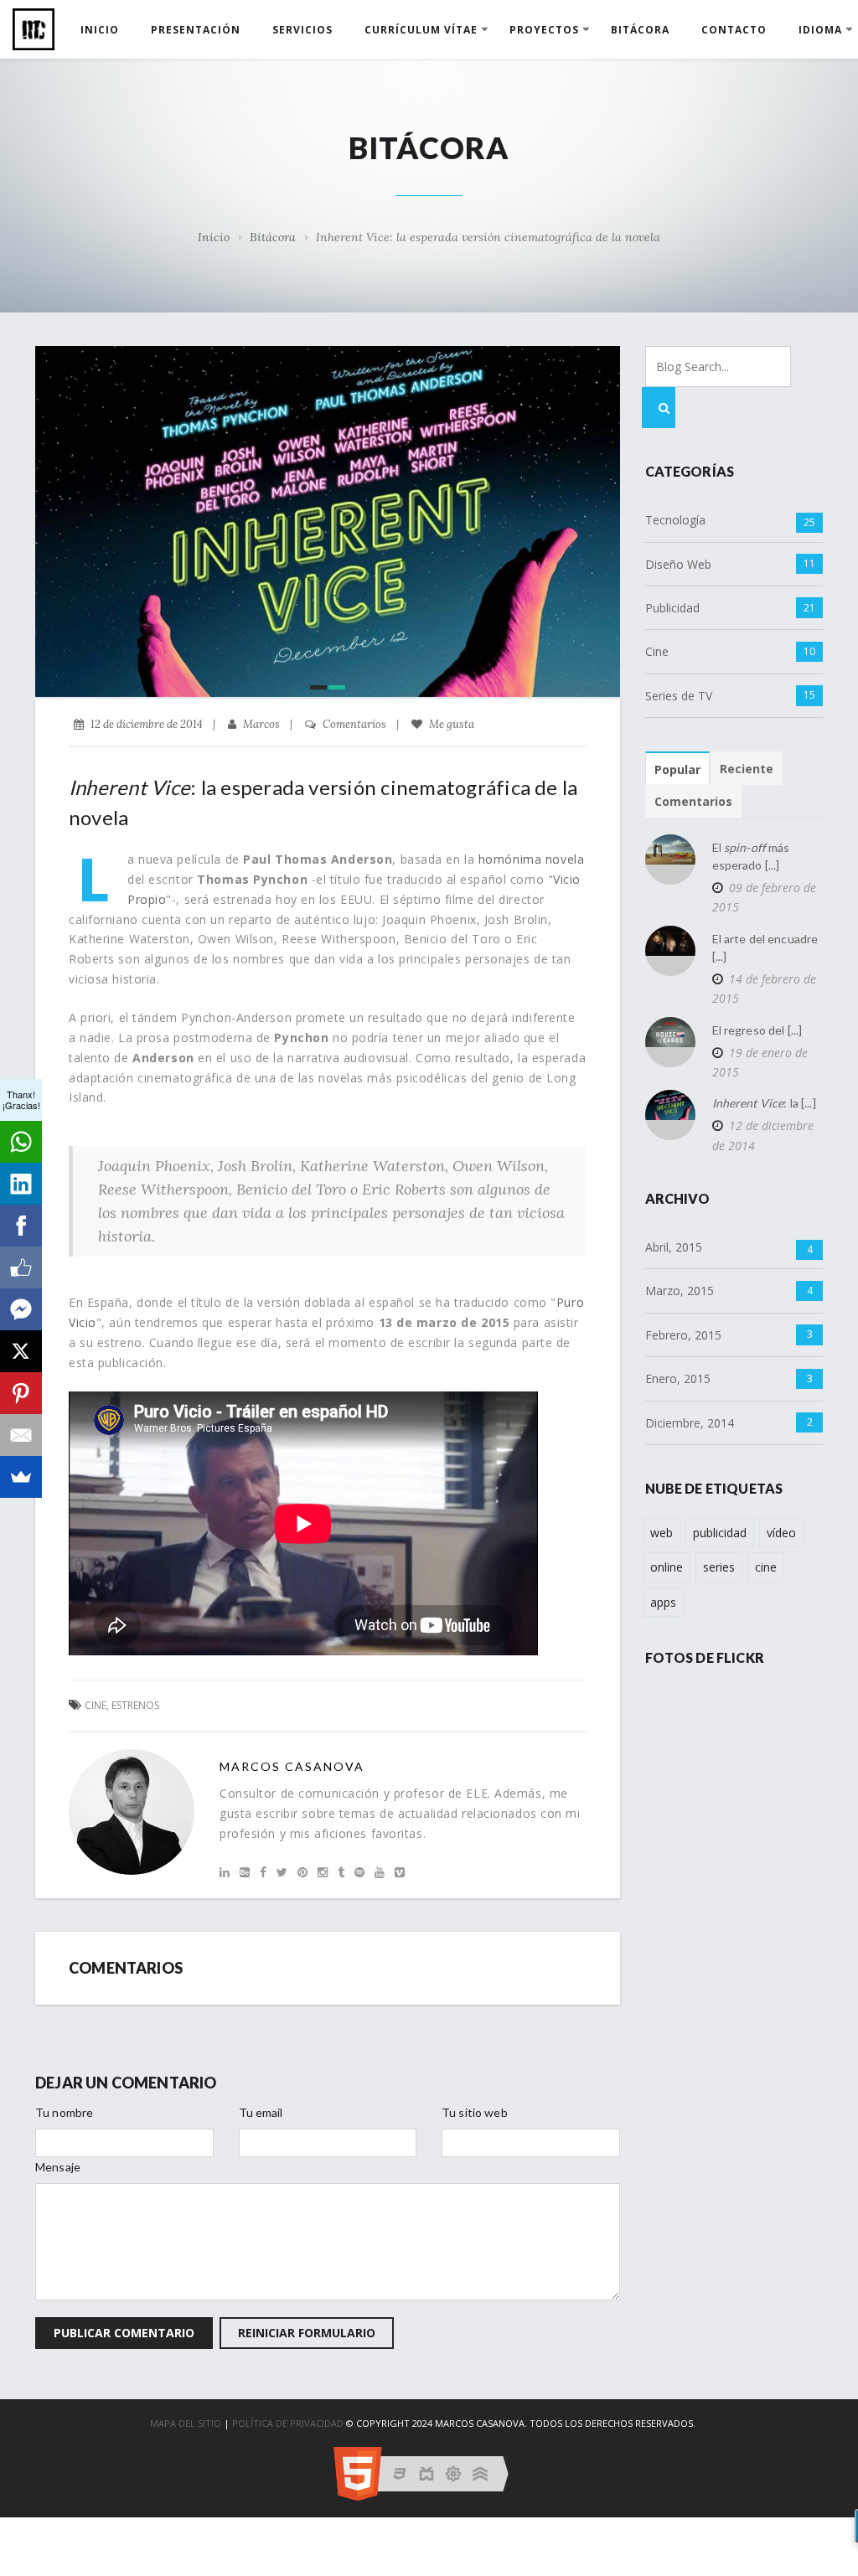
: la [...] (764, 1103)
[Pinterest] (21, 1393)
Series (719, 1567)
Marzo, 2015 (680, 1291)
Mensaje (58, 2167)
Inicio (100, 30)
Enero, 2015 (678, 1378)
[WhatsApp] (21, 1142)
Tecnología (675, 520)
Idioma (820, 30)
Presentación (196, 30)
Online (667, 1567)
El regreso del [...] (757, 1030)
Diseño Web (678, 564)
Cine (657, 651)
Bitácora (640, 30)
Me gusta (450, 724)
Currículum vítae (421, 30)
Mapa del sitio (186, 2423)
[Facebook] (21, 1226)
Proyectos (544, 30)
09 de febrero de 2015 (764, 897)
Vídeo (781, 1533)
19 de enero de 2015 (760, 1062)
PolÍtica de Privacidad (288, 2423)
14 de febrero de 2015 (764, 989)
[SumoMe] (21, 1477)
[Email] (21, 1435)
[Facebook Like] (21, 1267)
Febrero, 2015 (683, 1335)
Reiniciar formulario (307, 2333)
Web (662, 1533)
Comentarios (353, 724)
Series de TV (679, 696)
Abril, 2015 (674, 1247)
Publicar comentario (124, 2333)
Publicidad (672, 608)
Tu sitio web (475, 2112)
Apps (663, 1602)
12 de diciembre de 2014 (763, 1135)
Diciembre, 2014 (690, 1423)
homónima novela (531, 859)
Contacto (734, 30)
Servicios (302, 30)
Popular (677, 769)
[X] (21, 1351)
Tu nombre (64, 2112)
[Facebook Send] (21, 1309)
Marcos (260, 724)
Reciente (747, 769)
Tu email (261, 2112)
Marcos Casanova (292, 1766)
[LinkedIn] (21, 1184)
